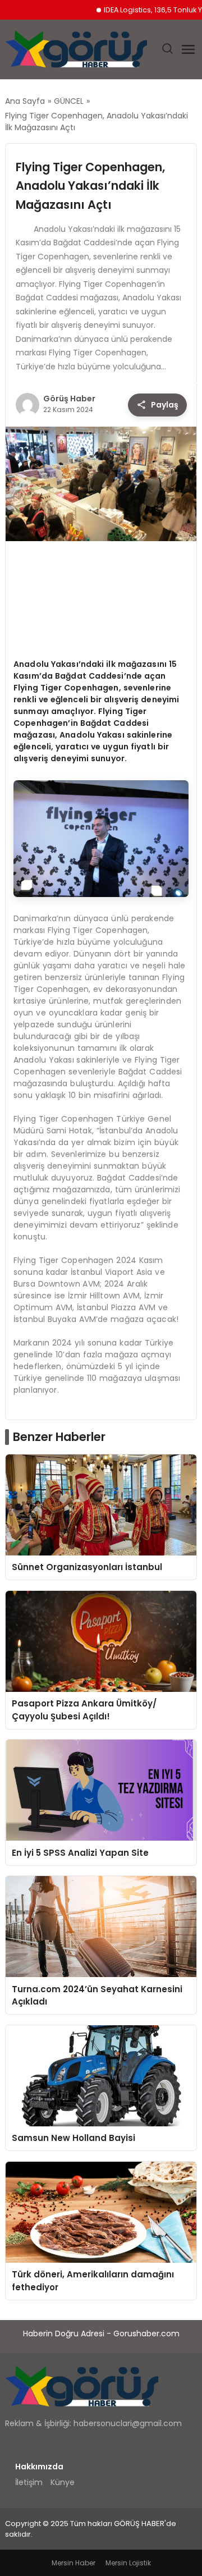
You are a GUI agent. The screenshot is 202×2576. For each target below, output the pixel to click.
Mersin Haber (74, 2563)
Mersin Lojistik (128, 2563)
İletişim (29, 2482)
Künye (63, 2482)
